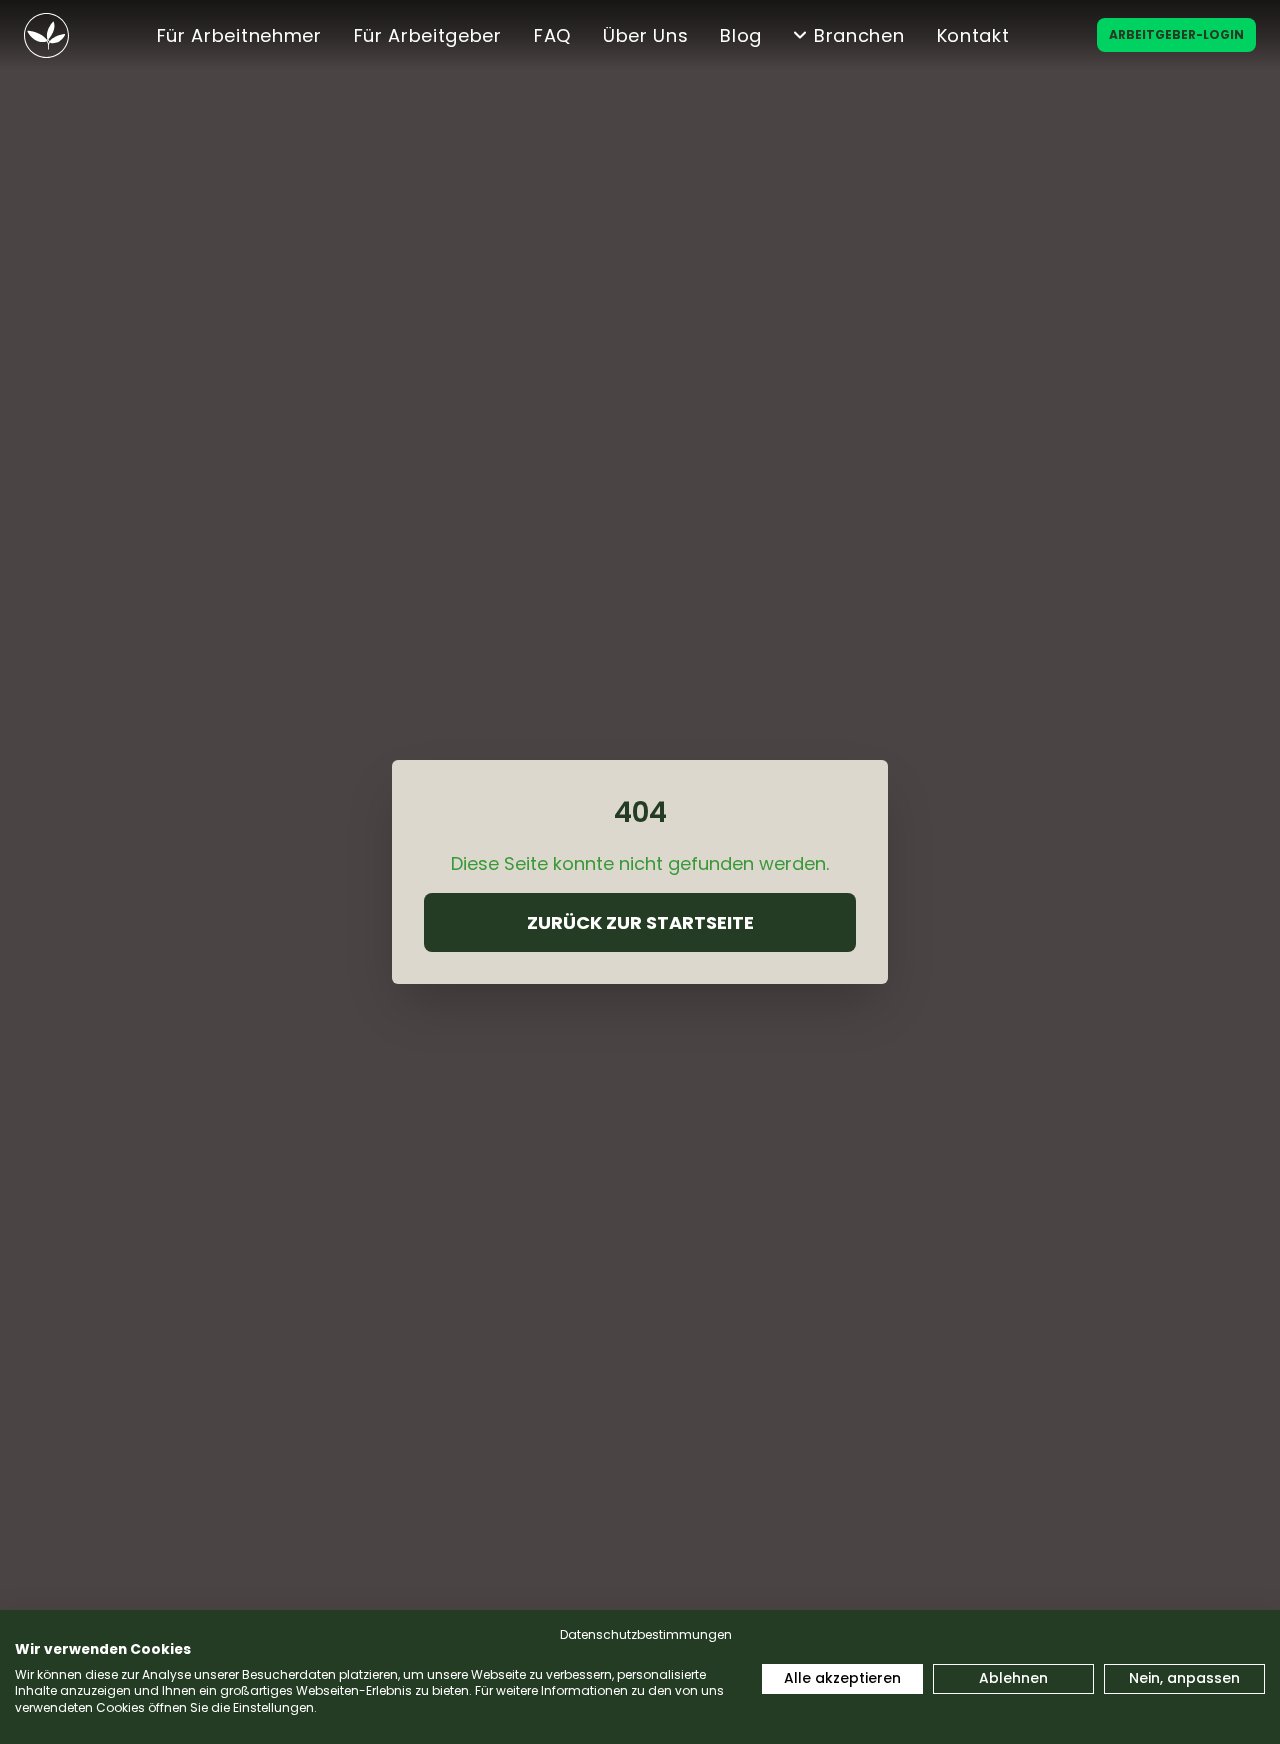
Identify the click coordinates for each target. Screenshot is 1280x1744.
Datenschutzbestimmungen (646, 1634)
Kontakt (973, 35)
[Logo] (46, 35)
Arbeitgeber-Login (1176, 34)
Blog (741, 35)
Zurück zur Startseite (640, 922)
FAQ (552, 35)
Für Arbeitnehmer (239, 35)
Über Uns (645, 35)
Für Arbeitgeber (428, 35)
